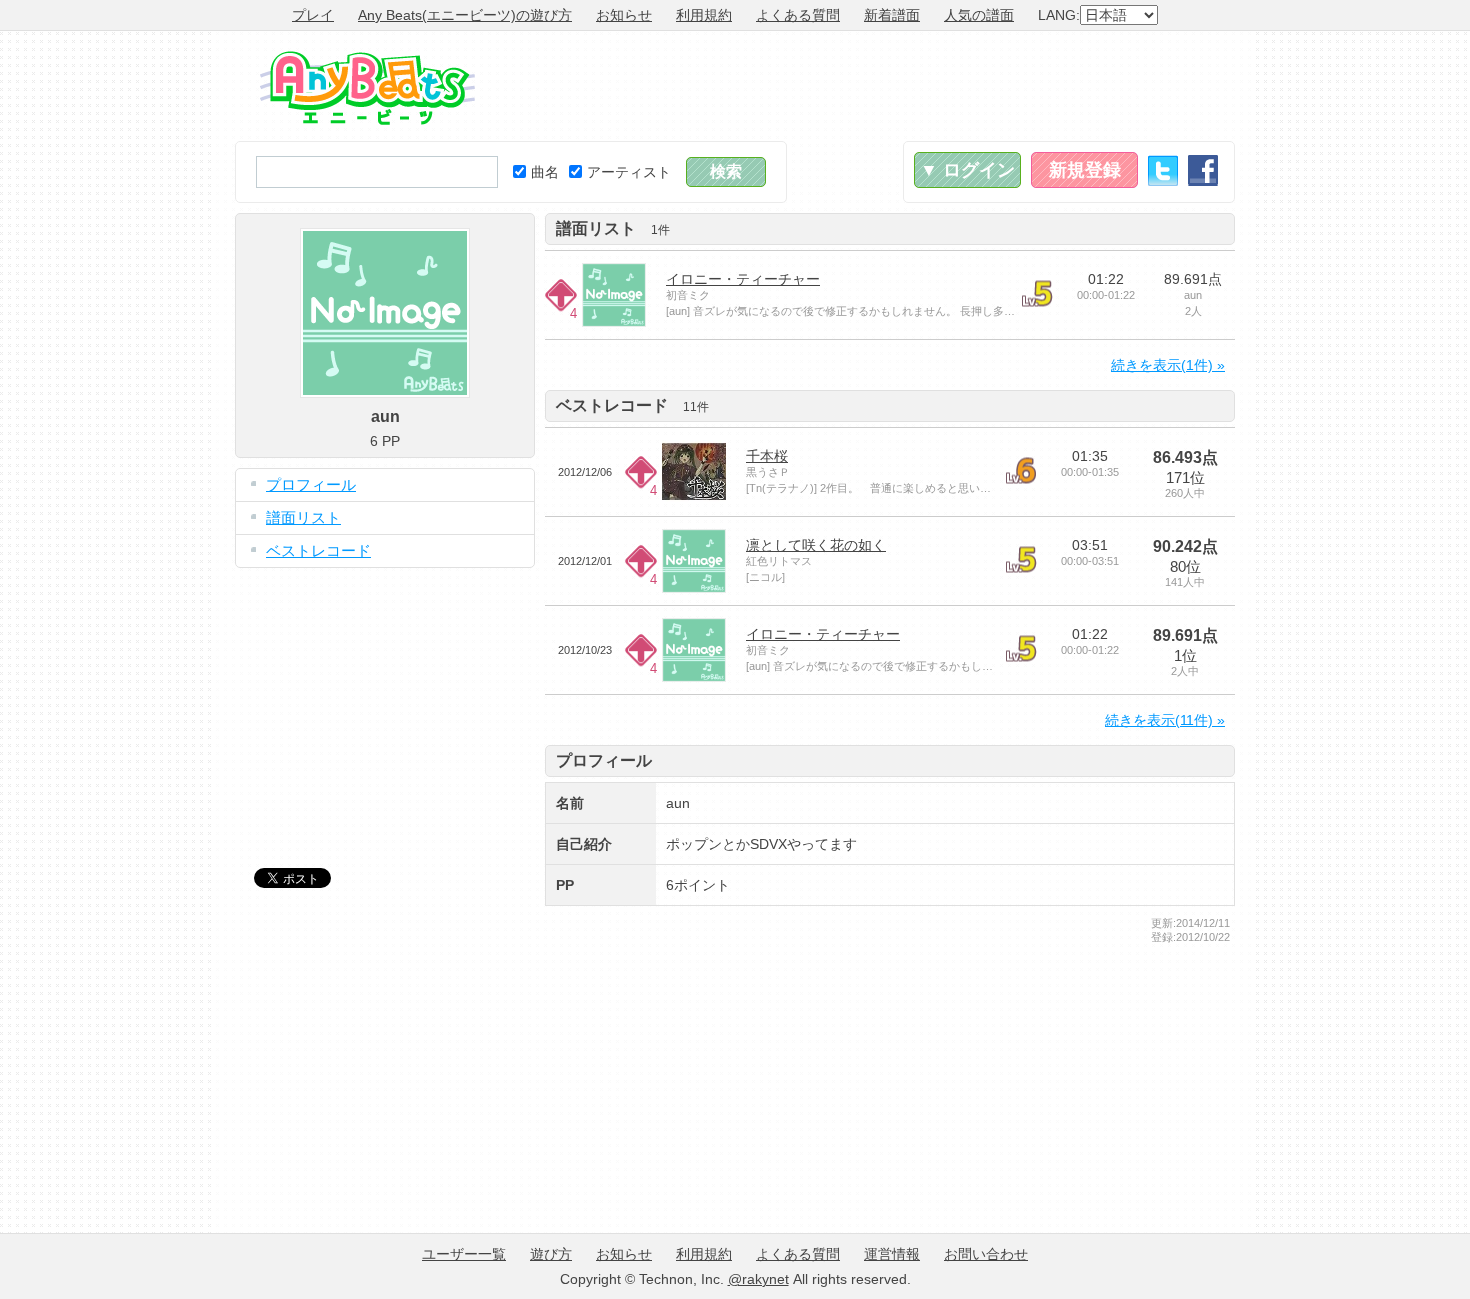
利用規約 (704, 15)
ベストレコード (318, 550)
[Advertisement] (871, 86)
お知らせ (624, 15)
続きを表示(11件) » (1165, 720)
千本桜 (767, 456)
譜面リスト (303, 517)
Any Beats (367, 88)
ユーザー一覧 (464, 1254)
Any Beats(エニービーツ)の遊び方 (465, 15)
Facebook (1203, 170)
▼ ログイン (967, 170)
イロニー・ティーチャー (743, 279)
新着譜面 (892, 15)
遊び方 (551, 1254)
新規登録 (1085, 170)
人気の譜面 (979, 15)
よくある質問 (798, 15)
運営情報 (892, 1254)
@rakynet (758, 1279)
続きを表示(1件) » (1168, 365)
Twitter (1163, 170)
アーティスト (629, 172)
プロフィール (311, 484)
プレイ (313, 15)
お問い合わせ (986, 1254)
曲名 (545, 172)
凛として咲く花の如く (816, 545)
